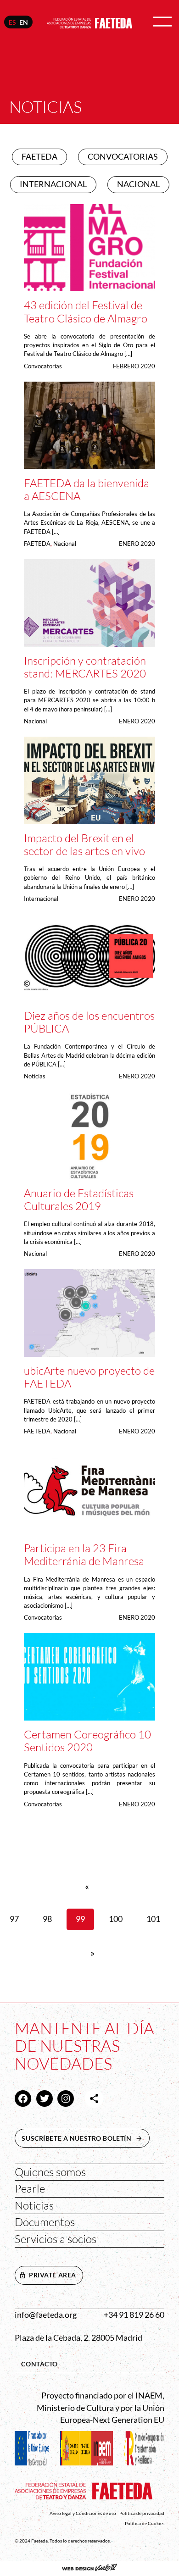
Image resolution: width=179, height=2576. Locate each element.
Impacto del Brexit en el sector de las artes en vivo (84, 845)
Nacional (65, 544)
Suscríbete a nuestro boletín (85, 2138)
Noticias (35, 1076)
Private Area (53, 2275)
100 (116, 1919)
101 (153, 1919)
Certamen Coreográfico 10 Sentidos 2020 (87, 1741)
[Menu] (162, 22)
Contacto (39, 2364)
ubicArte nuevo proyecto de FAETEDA (89, 1377)
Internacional (41, 899)
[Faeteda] (90, 22)
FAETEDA (37, 544)
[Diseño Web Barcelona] (89, 2569)
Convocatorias (43, 366)
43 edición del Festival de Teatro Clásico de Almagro (86, 312)
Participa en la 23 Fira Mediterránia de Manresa (84, 1555)
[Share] (94, 2099)
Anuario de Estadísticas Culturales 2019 (79, 1200)
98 (47, 1919)
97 (14, 1919)
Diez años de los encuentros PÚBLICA (89, 1022)
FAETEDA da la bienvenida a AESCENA (87, 490)
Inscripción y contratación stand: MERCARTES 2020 (85, 667)
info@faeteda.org (46, 2315)
